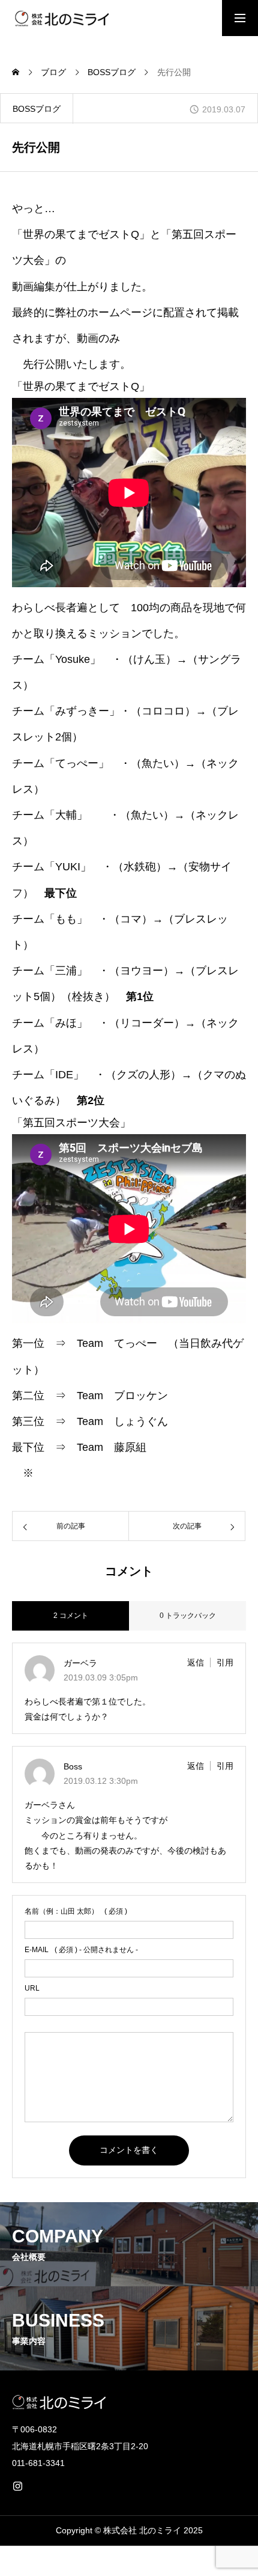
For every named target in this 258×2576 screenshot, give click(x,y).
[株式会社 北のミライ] (61, 18)
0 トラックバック (188, 1616)
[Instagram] (17, 2486)
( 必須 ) (76, 1911)
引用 (225, 1662)
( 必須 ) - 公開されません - (81, 1950)
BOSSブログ (37, 109)
